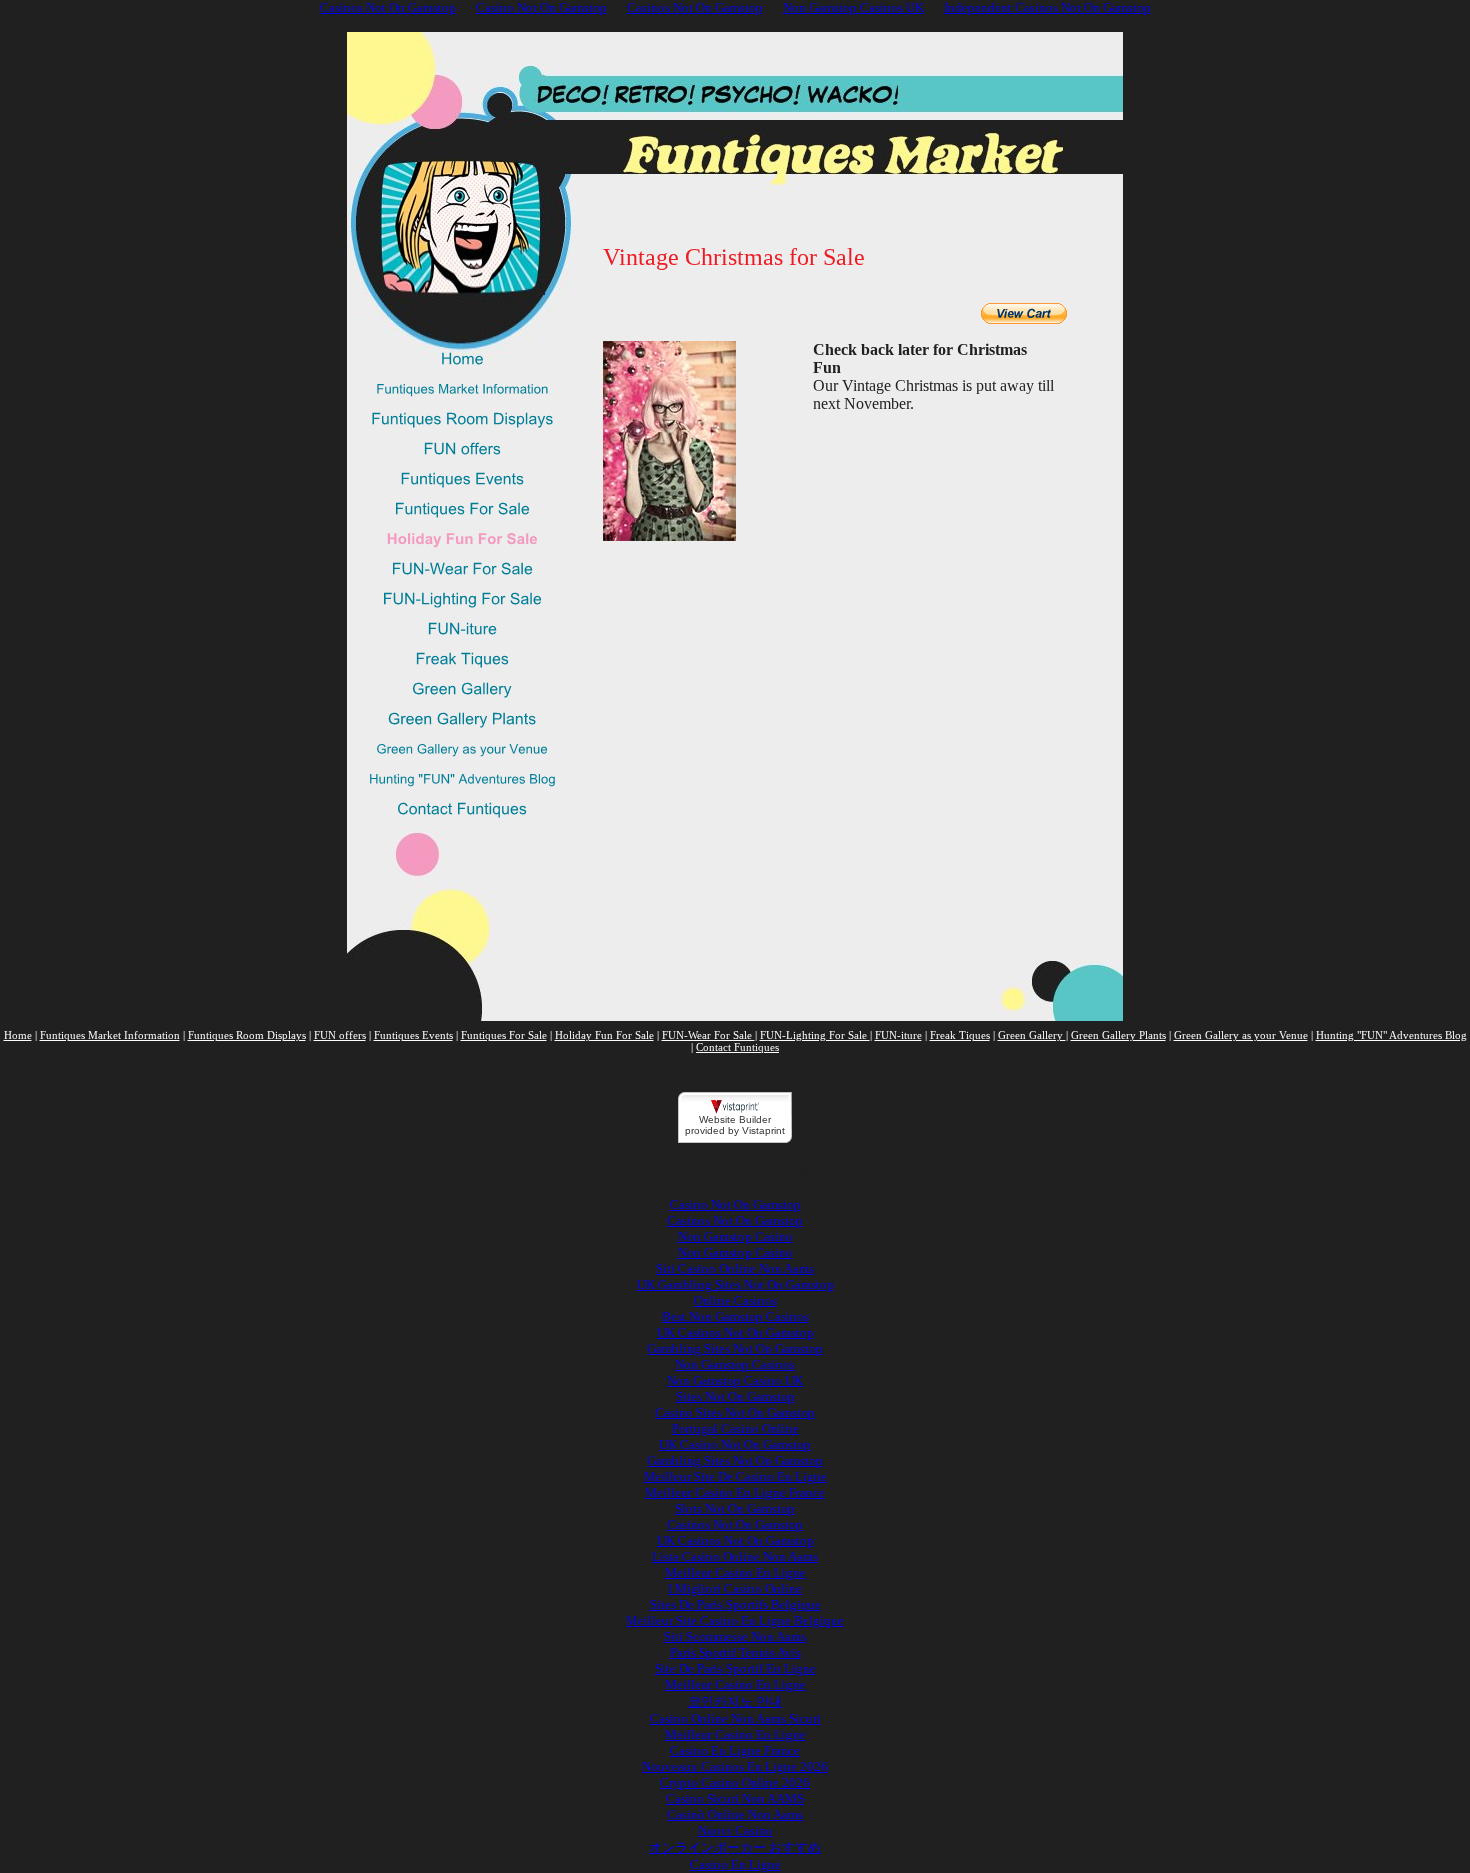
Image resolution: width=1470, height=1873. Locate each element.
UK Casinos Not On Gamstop (735, 1332)
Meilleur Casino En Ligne (735, 1572)
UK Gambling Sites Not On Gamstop (735, 1284)
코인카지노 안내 (735, 1701)
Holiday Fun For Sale (604, 1035)
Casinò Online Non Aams (735, 1814)
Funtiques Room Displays (247, 1035)
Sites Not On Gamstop (735, 1396)
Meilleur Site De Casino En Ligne (735, 1476)
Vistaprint (763, 1130)
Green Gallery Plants (1118, 1035)
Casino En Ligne (735, 1864)
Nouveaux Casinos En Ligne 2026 (735, 1766)
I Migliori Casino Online (735, 1588)
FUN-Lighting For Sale (815, 1035)
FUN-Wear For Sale (708, 1035)
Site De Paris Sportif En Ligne (735, 1668)
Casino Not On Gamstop (735, 1204)
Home (18, 1035)
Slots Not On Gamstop (735, 1508)
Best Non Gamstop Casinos (735, 1316)
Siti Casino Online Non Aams (735, 1268)
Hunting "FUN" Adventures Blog (1391, 1035)
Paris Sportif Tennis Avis (735, 1652)
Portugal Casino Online (735, 1428)
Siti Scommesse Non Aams (735, 1636)
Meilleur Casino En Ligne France (735, 1492)
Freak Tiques (960, 1035)
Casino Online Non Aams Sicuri (735, 1718)
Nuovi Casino (735, 1830)
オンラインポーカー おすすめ (735, 1847)
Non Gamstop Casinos (735, 1364)
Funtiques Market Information (110, 1035)
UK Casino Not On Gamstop (735, 1444)
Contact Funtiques (737, 1047)
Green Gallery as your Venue (1241, 1035)
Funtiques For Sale (504, 1035)
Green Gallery (1032, 1035)
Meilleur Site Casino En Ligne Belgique (735, 1620)
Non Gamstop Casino (735, 1236)
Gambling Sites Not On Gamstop (735, 1348)
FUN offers (340, 1035)
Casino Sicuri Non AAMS (735, 1798)
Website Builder (735, 1119)
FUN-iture (898, 1035)
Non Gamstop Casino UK (735, 1380)
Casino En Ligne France (735, 1750)
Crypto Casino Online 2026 (735, 1782)
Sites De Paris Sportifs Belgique (735, 1604)
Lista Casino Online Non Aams (735, 1556)
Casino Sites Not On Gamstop (735, 1412)
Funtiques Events (413, 1035)
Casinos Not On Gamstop (735, 1220)
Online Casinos (735, 1300)
